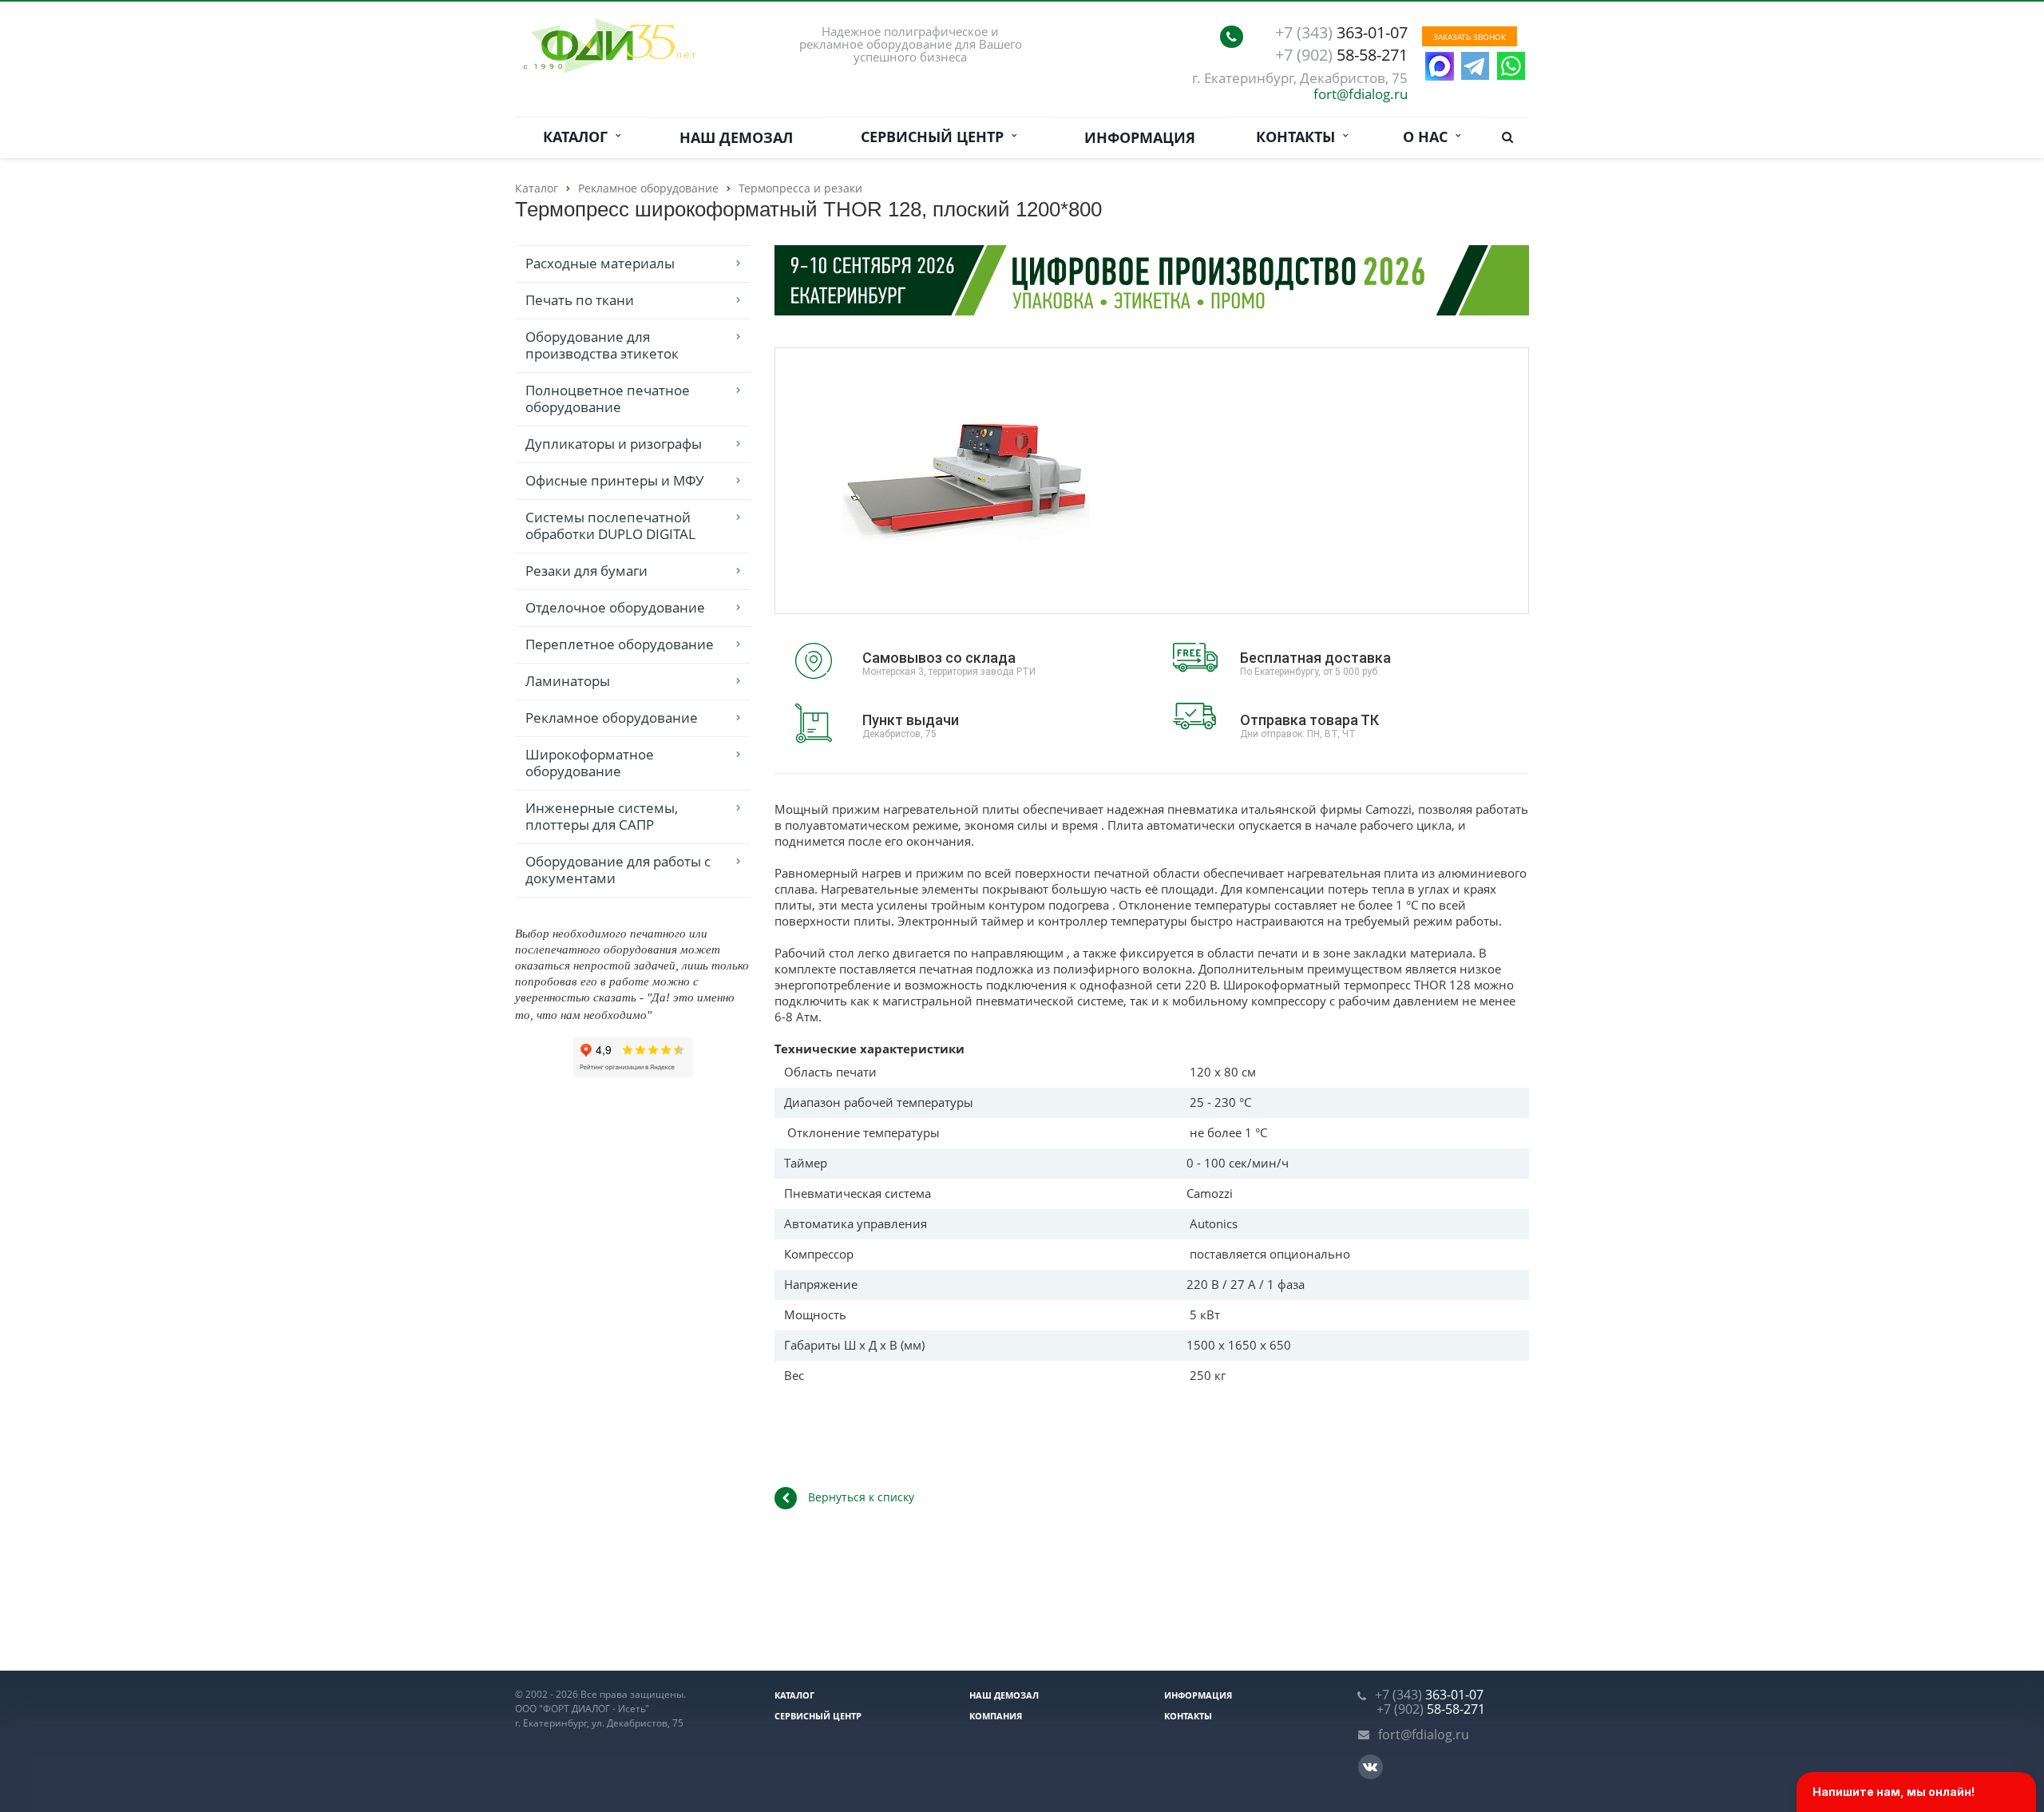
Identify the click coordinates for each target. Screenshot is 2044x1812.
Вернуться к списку (861, 1497)
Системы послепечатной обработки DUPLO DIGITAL (610, 525)
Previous (821, 480)
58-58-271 (1341, 55)
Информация (1140, 137)
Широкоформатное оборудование (590, 763)
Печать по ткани (580, 300)
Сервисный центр (936, 137)
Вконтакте (1371, 1767)
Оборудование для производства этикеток (602, 345)
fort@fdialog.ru (1361, 94)
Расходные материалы (600, 263)
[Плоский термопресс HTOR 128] (966, 481)
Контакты (1299, 137)
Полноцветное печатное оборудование (608, 398)
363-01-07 (1341, 33)
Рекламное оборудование (612, 718)
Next (1111, 480)
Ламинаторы (568, 681)
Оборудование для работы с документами (618, 870)
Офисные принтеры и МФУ (615, 480)
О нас (1429, 137)
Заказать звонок (1470, 37)
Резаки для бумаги (586, 571)
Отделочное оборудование (615, 607)
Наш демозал (736, 137)
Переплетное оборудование (620, 644)
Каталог (579, 137)
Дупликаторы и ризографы (614, 444)
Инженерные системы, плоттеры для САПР (602, 816)
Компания (996, 1716)
